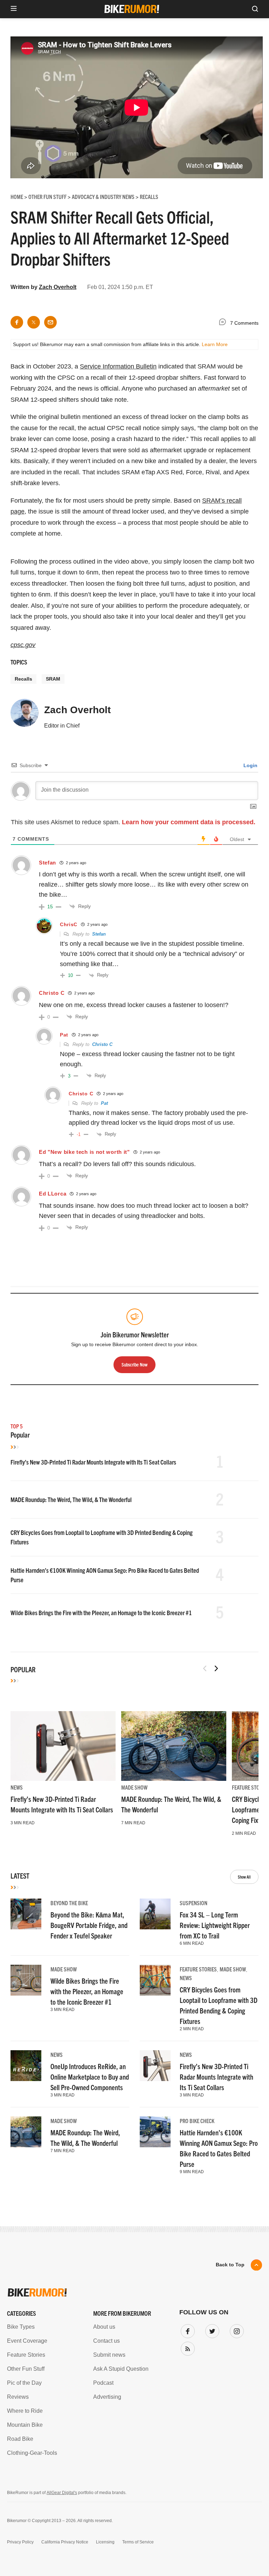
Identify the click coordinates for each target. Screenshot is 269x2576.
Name (45, 1297)
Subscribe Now (134, 1335)
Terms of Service (94, 1357)
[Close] (237, 1211)
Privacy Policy (54, 1357)
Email (45, 1264)
